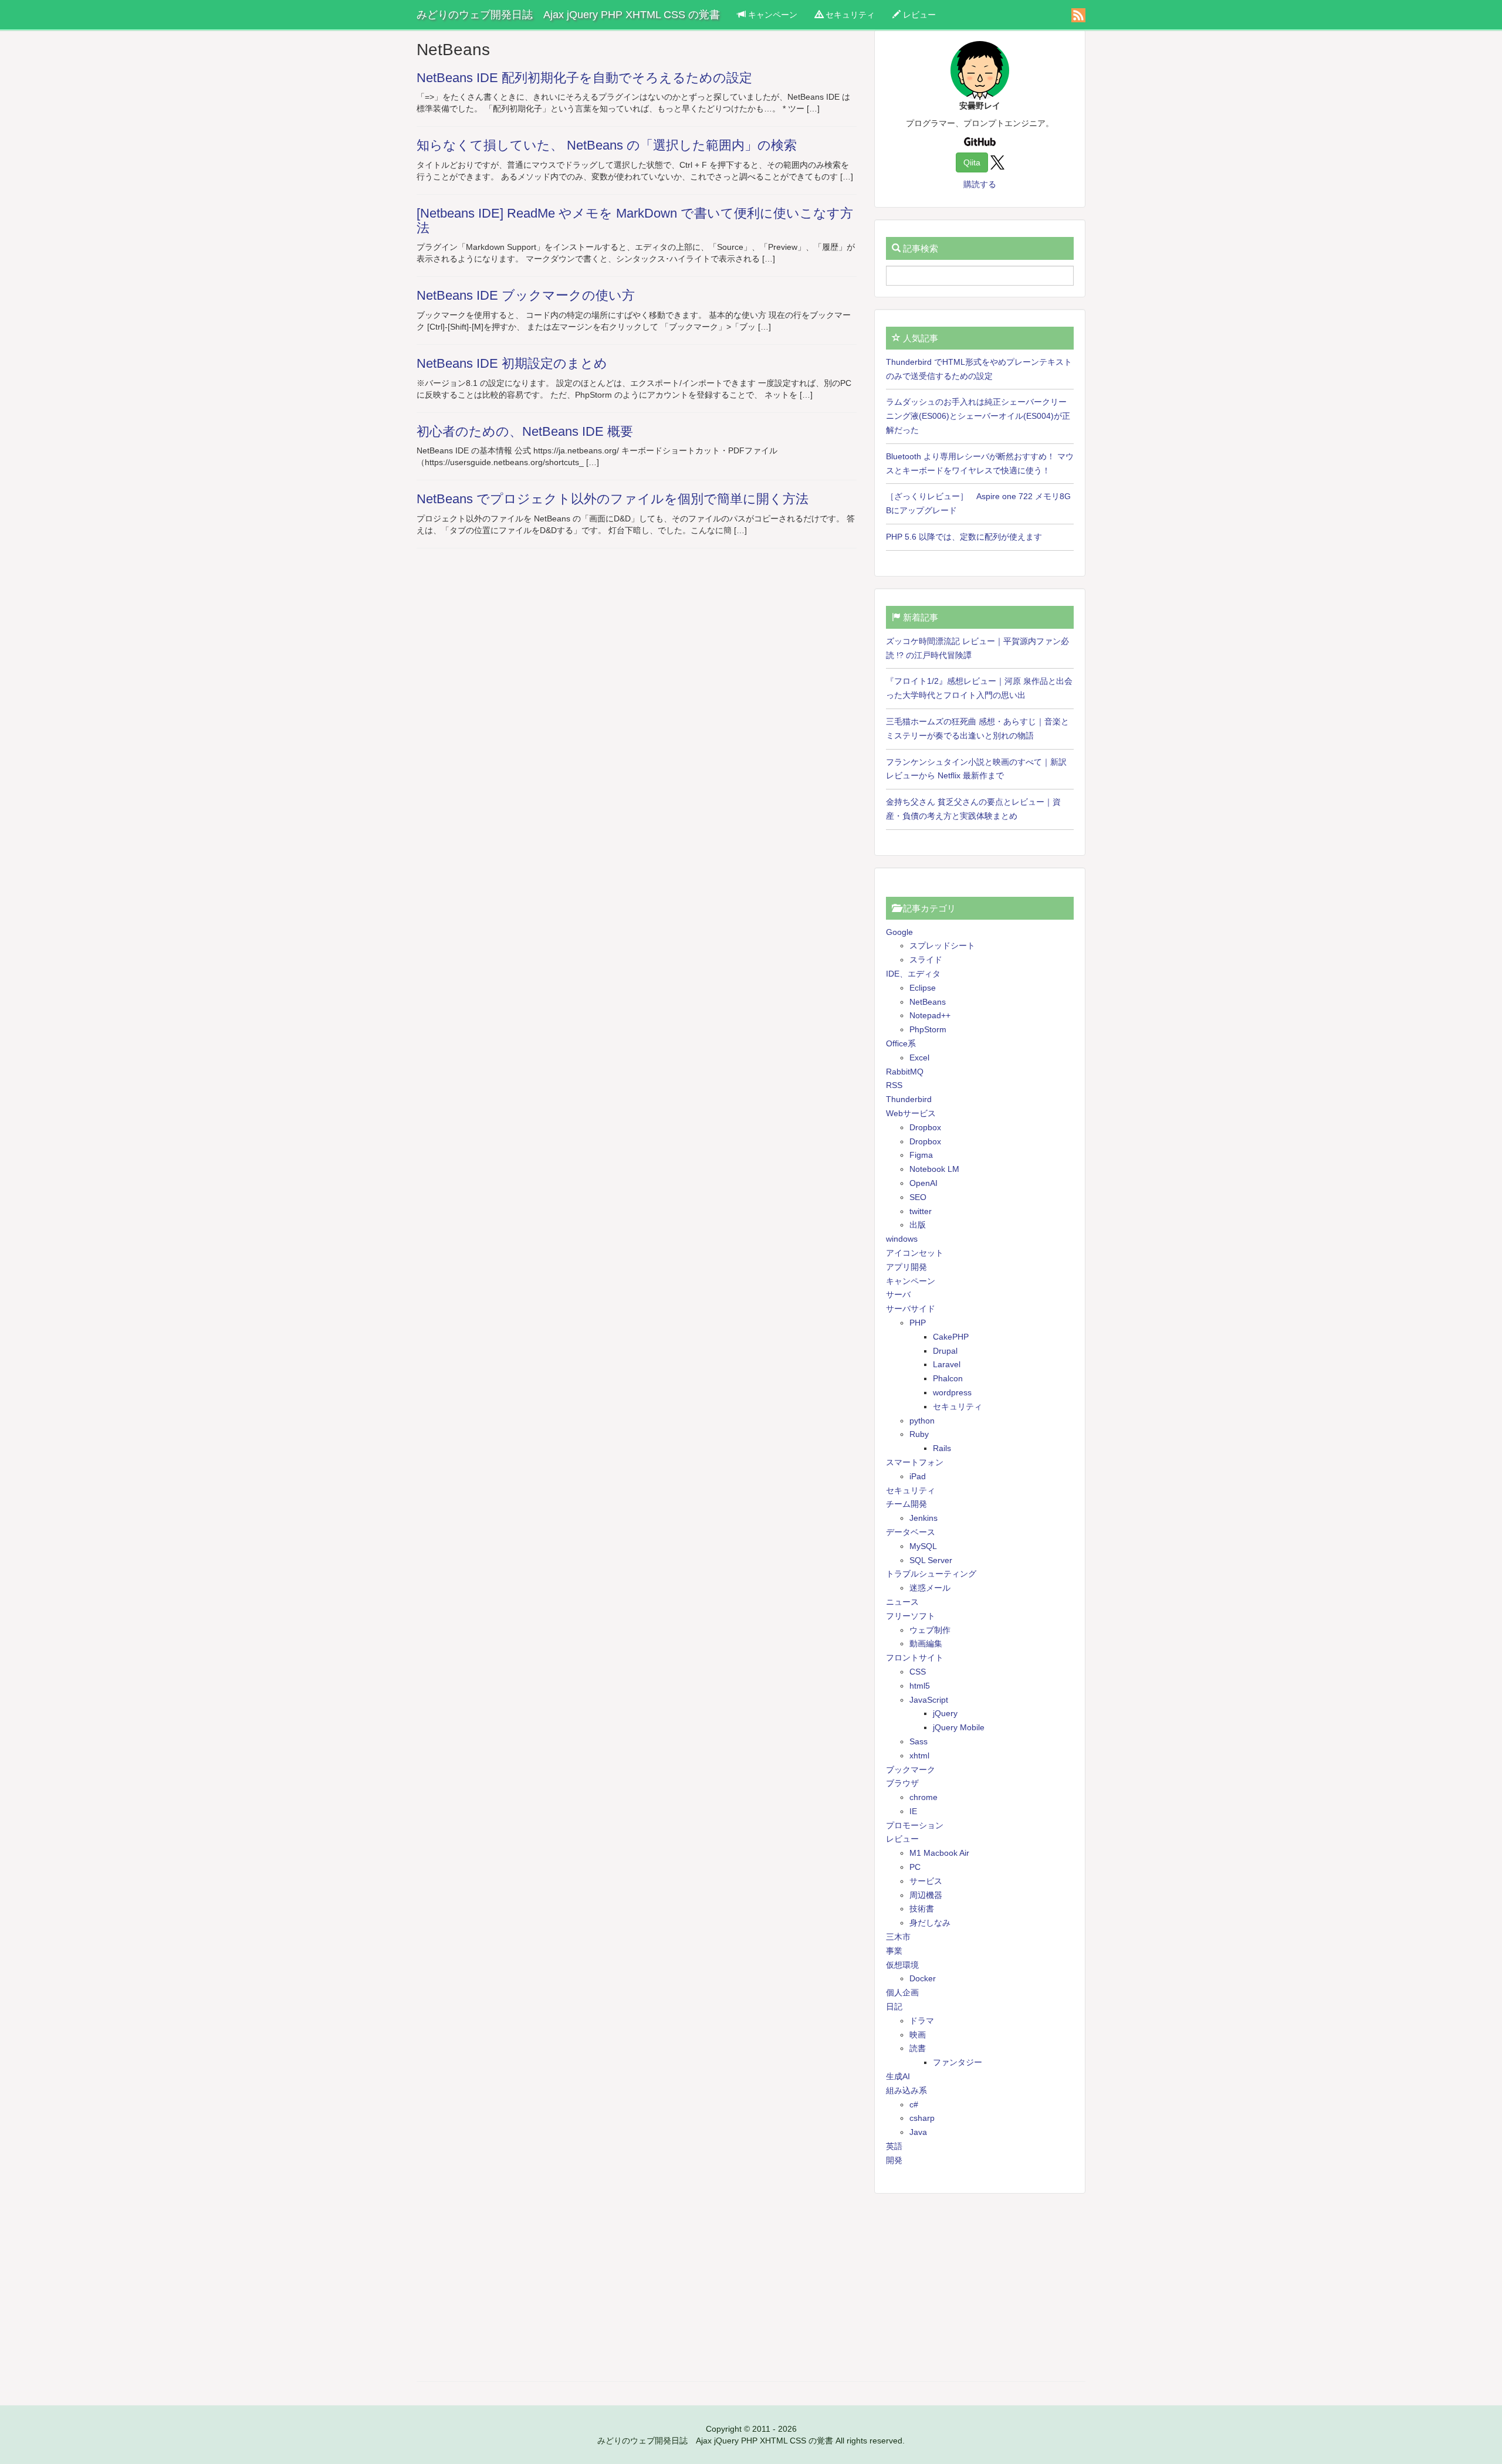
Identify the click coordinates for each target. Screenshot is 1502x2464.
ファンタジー (958, 2062)
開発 (894, 2160)
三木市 (898, 1937)
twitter (921, 1211)
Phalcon (948, 1378)
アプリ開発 (906, 1267)
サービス (926, 1881)
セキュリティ (849, 15)
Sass (919, 1741)
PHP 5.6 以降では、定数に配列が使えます (964, 537)
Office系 (901, 1043)
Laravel (947, 1364)
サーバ (898, 1294)
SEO (918, 1197)
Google (899, 932)
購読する (980, 184)
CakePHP (951, 1337)
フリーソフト (911, 1616)
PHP (918, 1323)
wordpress (952, 1392)
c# (914, 2104)
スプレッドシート (942, 945)
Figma (921, 1155)
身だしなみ (930, 1923)
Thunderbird (909, 1099)
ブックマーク (911, 1770)
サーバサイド (911, 1309)
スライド (926, 960)
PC (915, 1867)
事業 (894, 1951)
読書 (918, 2048)
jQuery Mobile (959, 1727)
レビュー (918, 15)
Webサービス (911, 1113)
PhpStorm (928, 1029)
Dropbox (925, 1127)
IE (913, 1811)
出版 (918, 1225)
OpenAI (923, 1183)
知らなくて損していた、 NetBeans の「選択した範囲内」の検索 (607, 145)
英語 (894, 2146)
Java (918, 2132)
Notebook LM (934, 1169)
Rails (942, 1448)
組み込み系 (906, 2090)
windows (902, 1239)
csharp (922, 2118)
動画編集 (926, 1643)
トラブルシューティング (931, 1574)
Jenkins (923, 1518)
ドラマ (922, 2021)
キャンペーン (772, 15)
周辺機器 (926, 1895)
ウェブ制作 (930, 1630)
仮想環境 (902, 1965)
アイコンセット (915, 1253)
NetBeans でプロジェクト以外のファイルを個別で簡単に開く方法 (613, 499)
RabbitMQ (905, 1072)
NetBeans (928, 1002)
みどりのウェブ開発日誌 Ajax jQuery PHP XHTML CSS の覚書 (568, 15)
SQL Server (931, 1560)
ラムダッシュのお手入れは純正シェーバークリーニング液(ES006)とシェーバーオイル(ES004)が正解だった (978, 416)
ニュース (902, 1602)
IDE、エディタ (913, 974)
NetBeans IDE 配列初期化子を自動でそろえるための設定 (584, 78)
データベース (911, 1532)
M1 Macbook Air (939, 1853)
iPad (918, 1476)
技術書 (922, 1909)
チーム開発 (906, 1504)
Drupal (945, 1351)
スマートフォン (915, 1462)
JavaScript (929, 1700)
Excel (919, 1058)
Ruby (919, 1434)
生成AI (898, 2076)
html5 (920, 1686)
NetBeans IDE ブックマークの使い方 (526, 295)
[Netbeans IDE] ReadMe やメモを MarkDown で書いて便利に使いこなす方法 (635, 221)
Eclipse (923, 988)
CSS (918, 1672)
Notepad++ (930, 1015)
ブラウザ (902, 1783)
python (922, 1421)
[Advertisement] (980, 2287)
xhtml (919, 1755)
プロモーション (915, 1825)
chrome (923, 1797)
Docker (923, 1978)
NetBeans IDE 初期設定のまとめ (512, 363)
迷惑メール (930, 1588)
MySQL (923, 1546)
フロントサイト (915, 1658)
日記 (894, 2007)
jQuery (945, 1713)
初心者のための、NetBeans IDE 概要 (525, 431)
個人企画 (902, 1992)
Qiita (972, 162)
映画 (918, 2035)
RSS (894, 1085)
